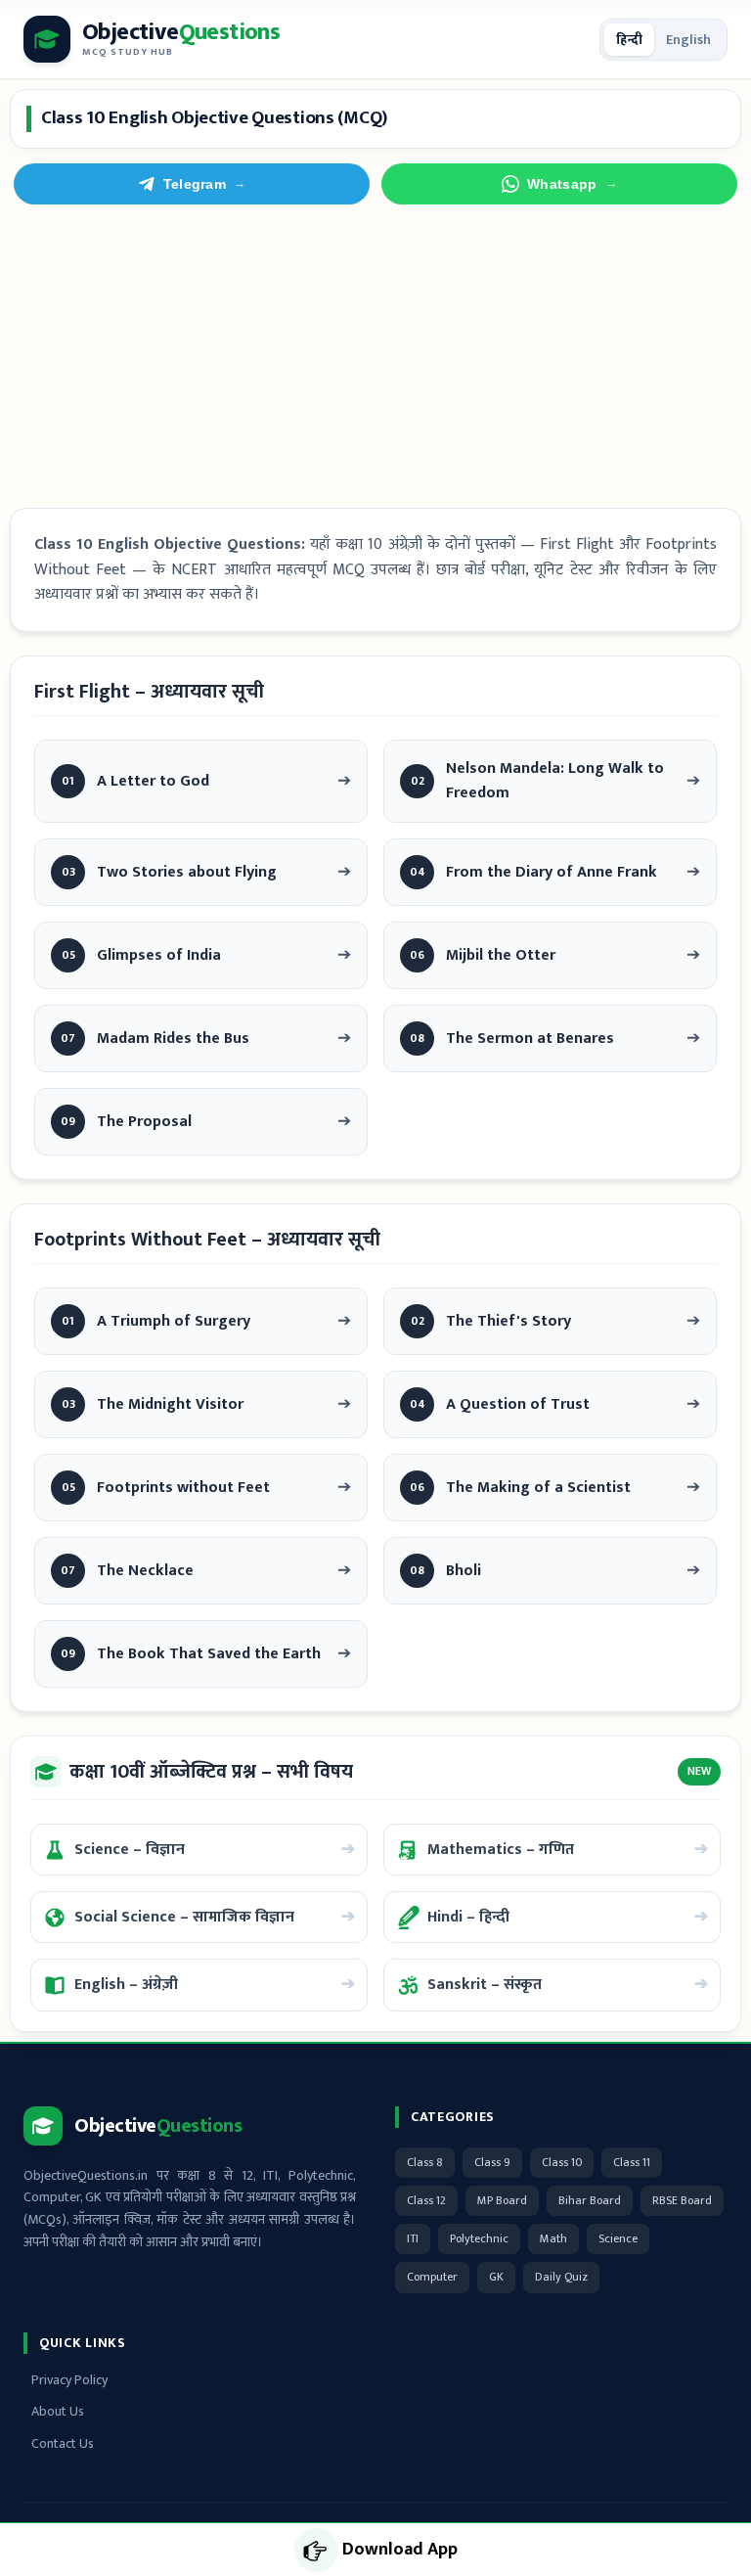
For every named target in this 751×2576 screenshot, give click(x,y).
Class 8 (425, 2162)
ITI (413, 2238)
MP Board (502, 2200)
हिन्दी (629, 40)
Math (553, 2238)
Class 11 (632, 2162)
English (688, 40)
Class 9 (492, 2162)
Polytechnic (479, 2238)
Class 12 (426, 2200)
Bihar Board (590, 2200)
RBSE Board (682, 2200)
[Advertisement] (375, 356)
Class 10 (562, 2162)
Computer (432, 2277)
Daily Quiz (561, 2277)
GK (496, 2277)
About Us (58, 2411)
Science (618, 2238)
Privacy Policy (69, 2380)
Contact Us (63, 2443)
